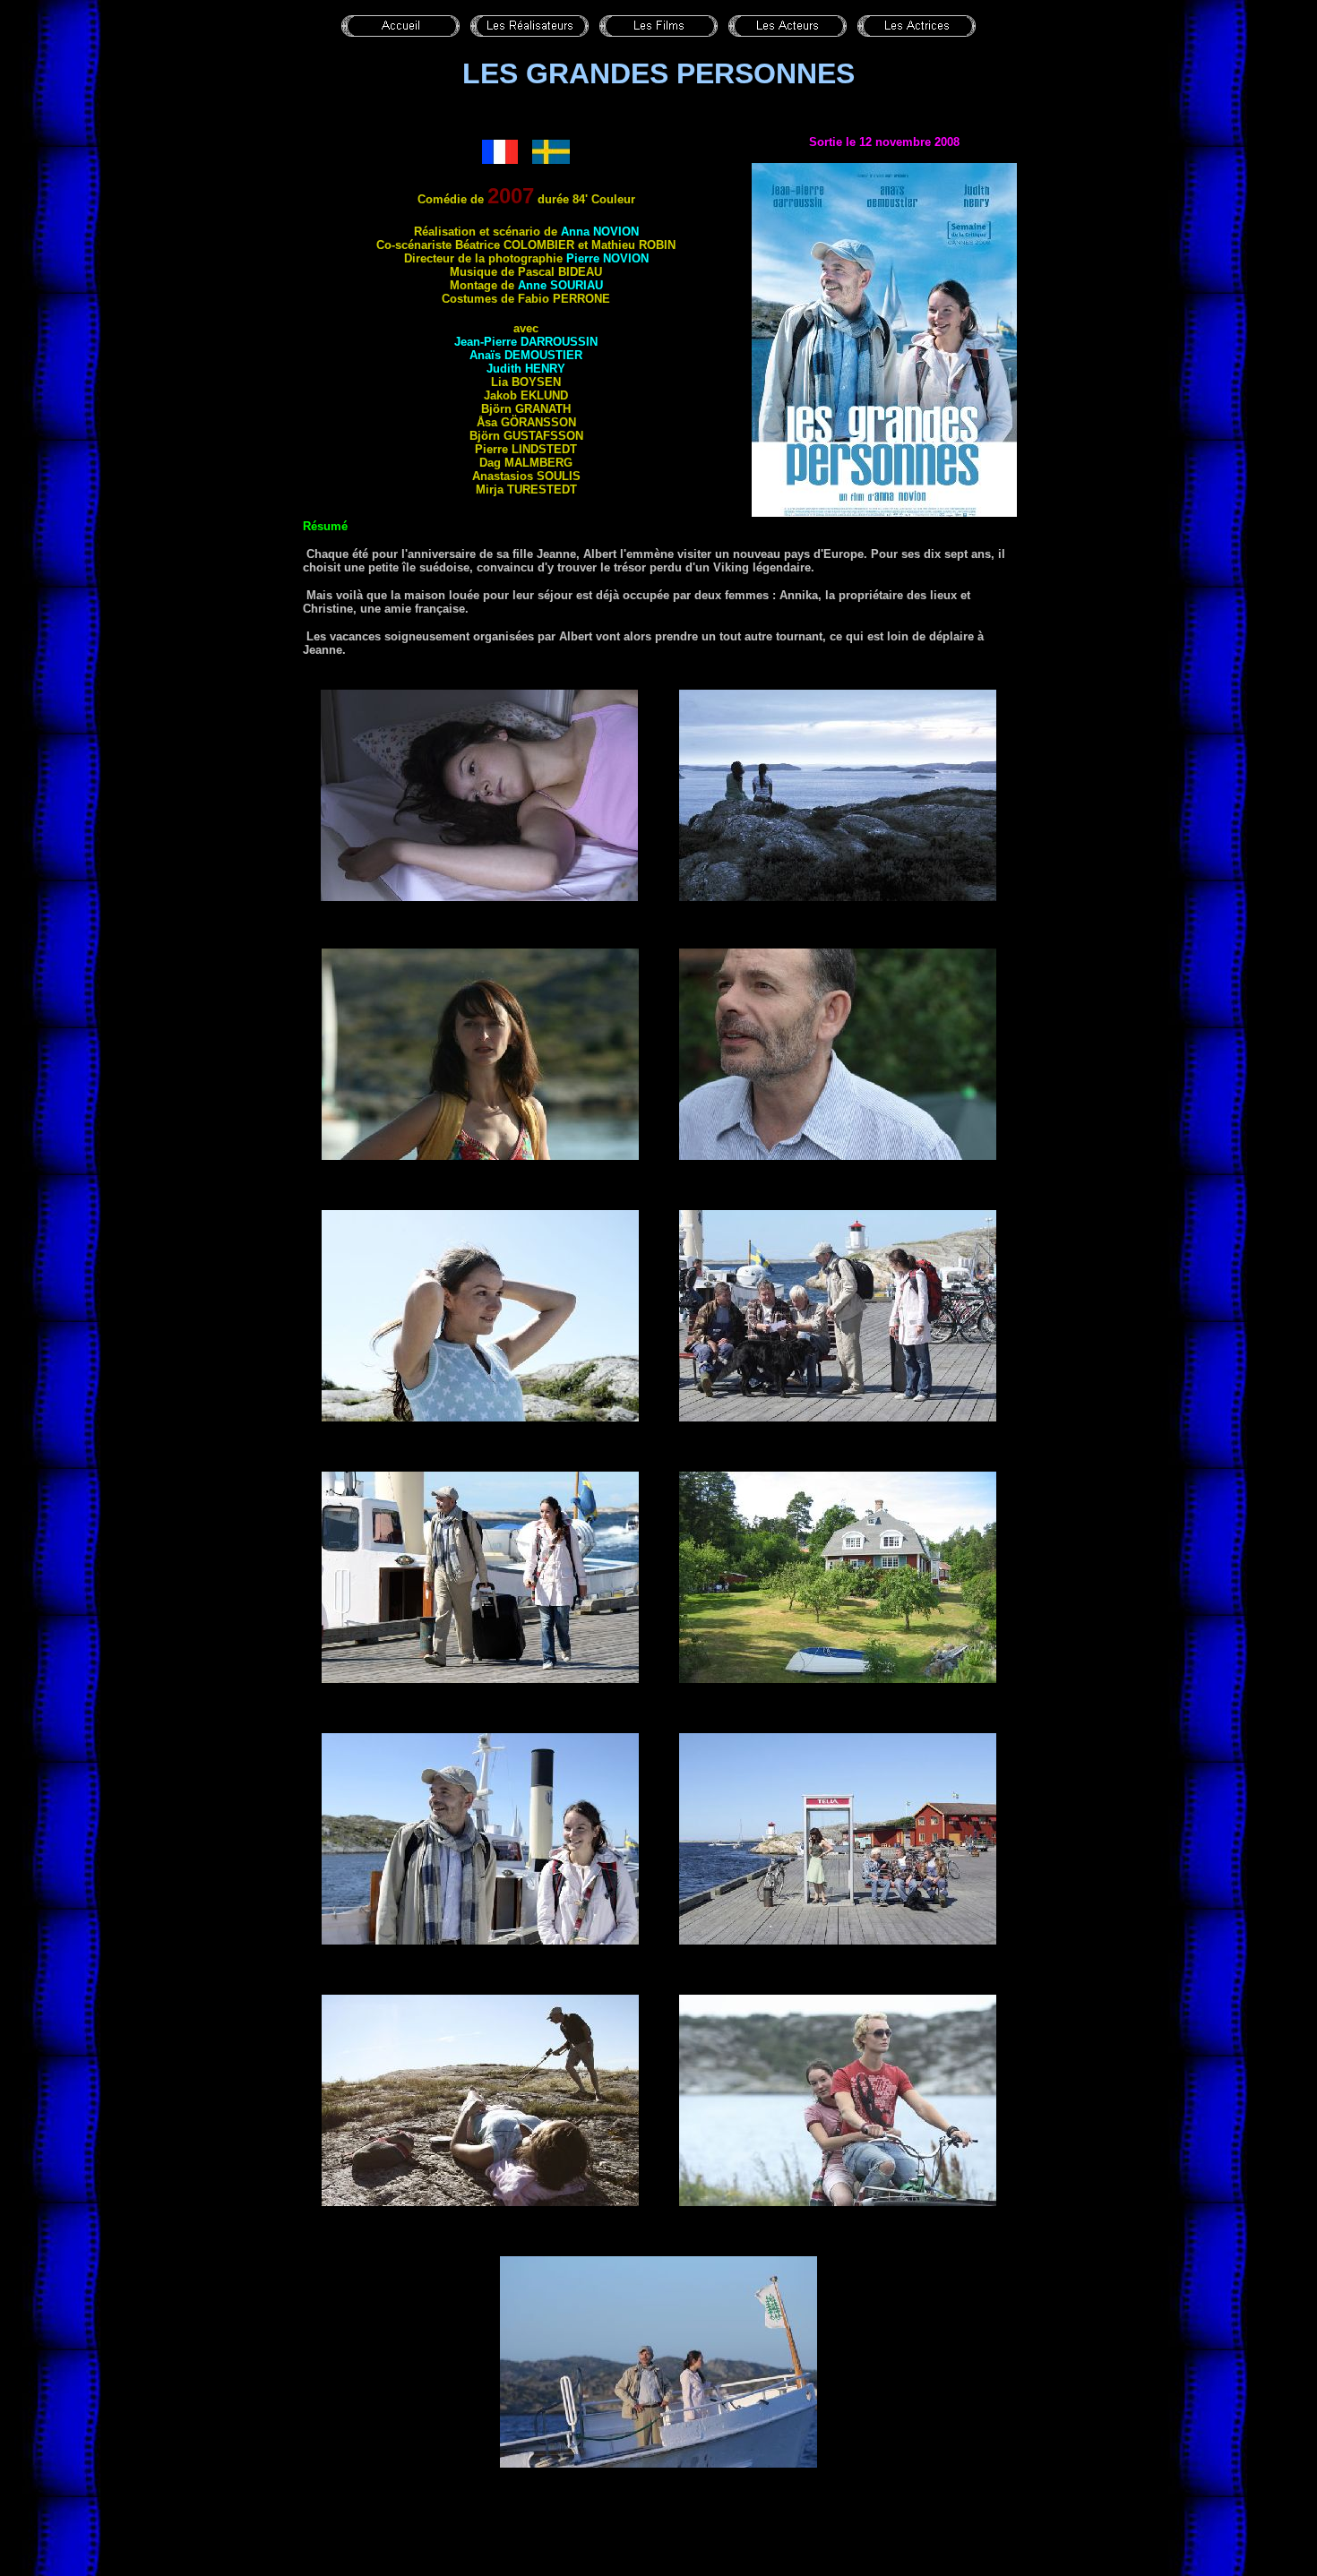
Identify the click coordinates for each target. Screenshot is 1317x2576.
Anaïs (526, 355)
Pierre (607, 258)
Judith (526, 369)
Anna (600, 232)
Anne (560, 285)
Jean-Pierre (526, 342)
